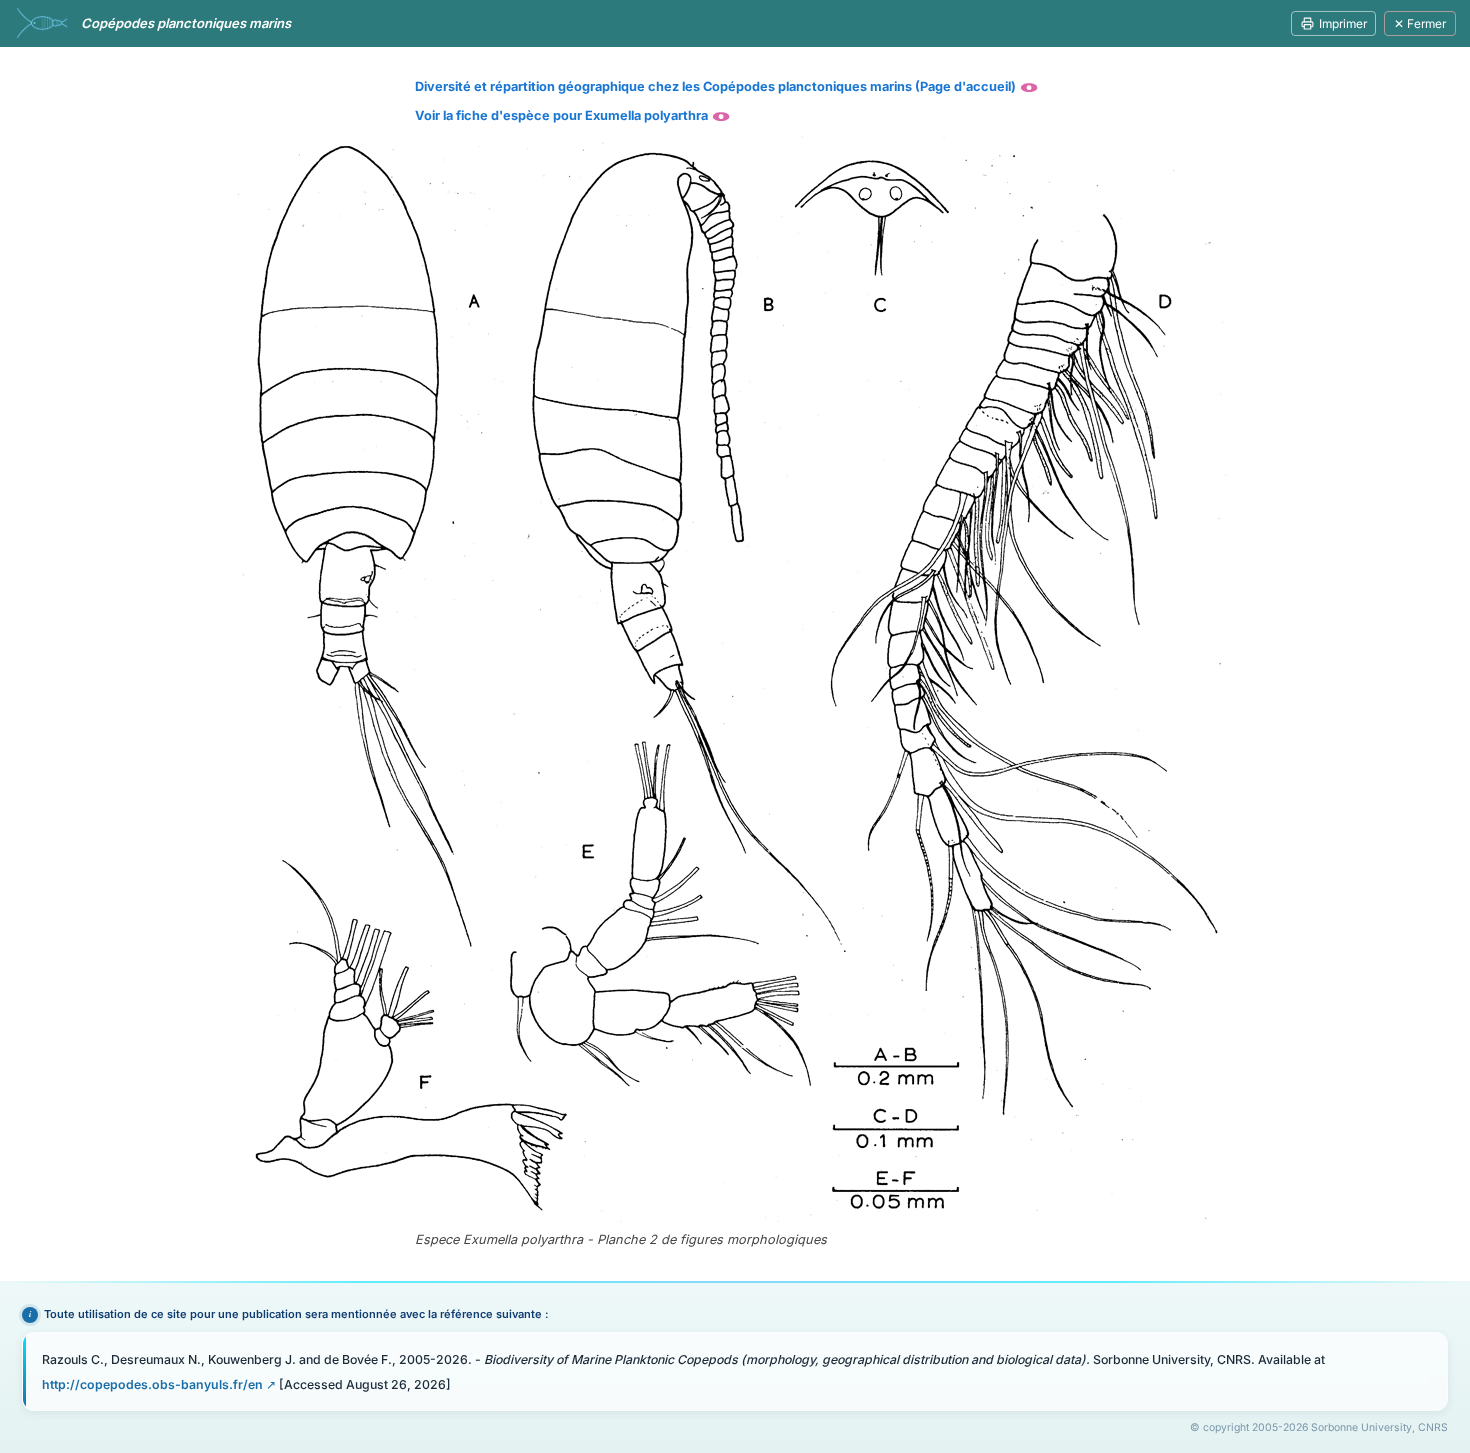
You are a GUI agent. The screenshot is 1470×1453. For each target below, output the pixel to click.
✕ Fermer (1420, 23)
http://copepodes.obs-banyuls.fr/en (152, 1384)
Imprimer (1343, 23)
